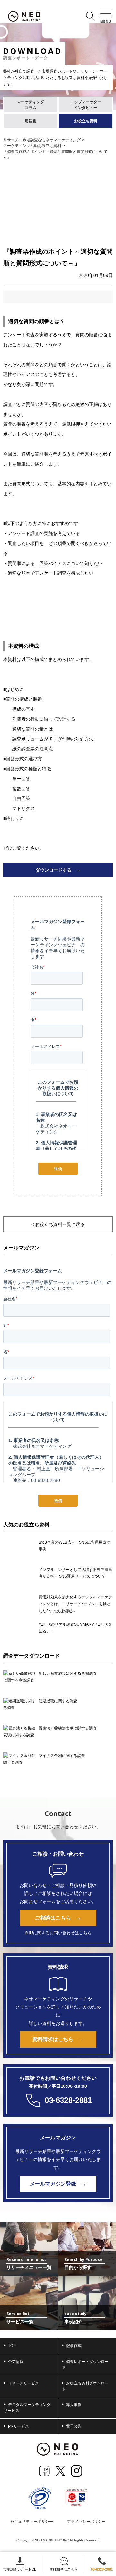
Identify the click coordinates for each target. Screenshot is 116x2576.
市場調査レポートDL (20, 2569)
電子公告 (74, 2426)
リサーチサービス (24, 2383)
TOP (12, 2346)
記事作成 (74, 2346)
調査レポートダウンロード (85, 2364)
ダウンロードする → (58, 870)
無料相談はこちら (63, 2569)
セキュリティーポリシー (32, 2522)
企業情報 (16, 2362)
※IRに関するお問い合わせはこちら (58, 1933)
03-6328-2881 (102, 2569)
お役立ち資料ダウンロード (85, 2386)
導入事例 (74, 2405)
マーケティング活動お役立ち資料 (32, 146)
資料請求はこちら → (58, 2039)
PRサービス (19, 2426)
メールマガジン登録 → (58, 2184)
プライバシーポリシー (86, 2522)
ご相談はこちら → (58, 1918)
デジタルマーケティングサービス (27, 2408)
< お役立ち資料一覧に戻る (58, 1224)
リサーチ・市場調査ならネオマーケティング (42, 140)
